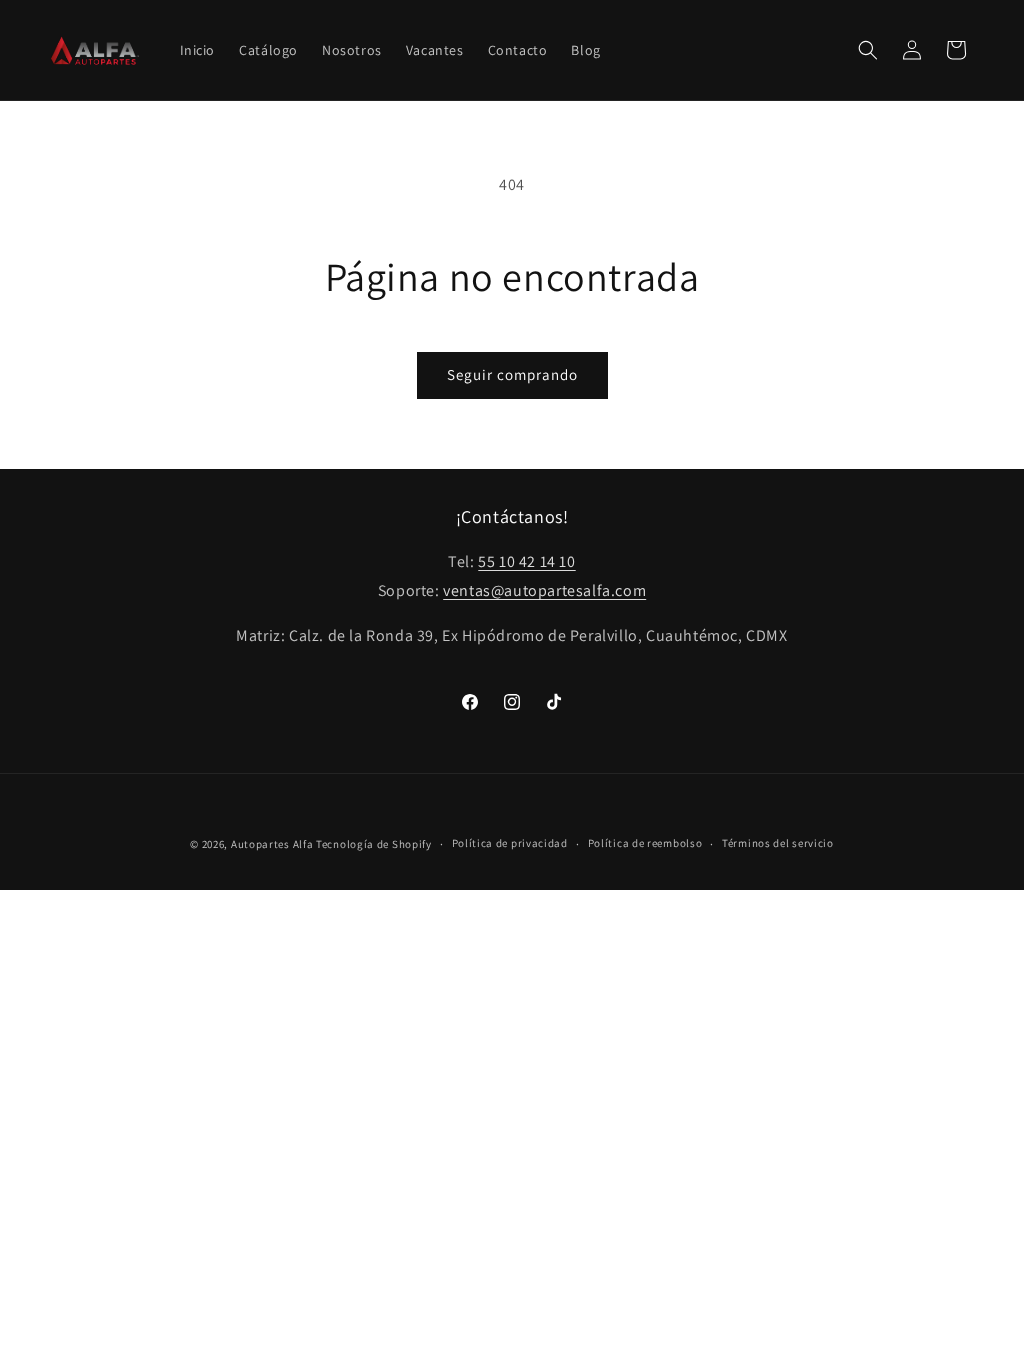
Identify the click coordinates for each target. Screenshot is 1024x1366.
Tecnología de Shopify (374, 844)
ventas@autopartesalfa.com (544, 590)
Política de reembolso (645, 843)
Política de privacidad (510, 843)
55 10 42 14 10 (526, 561)
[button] (868, 50)
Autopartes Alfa (272, 844)
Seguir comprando (512, 374)
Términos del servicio (778, 843)
